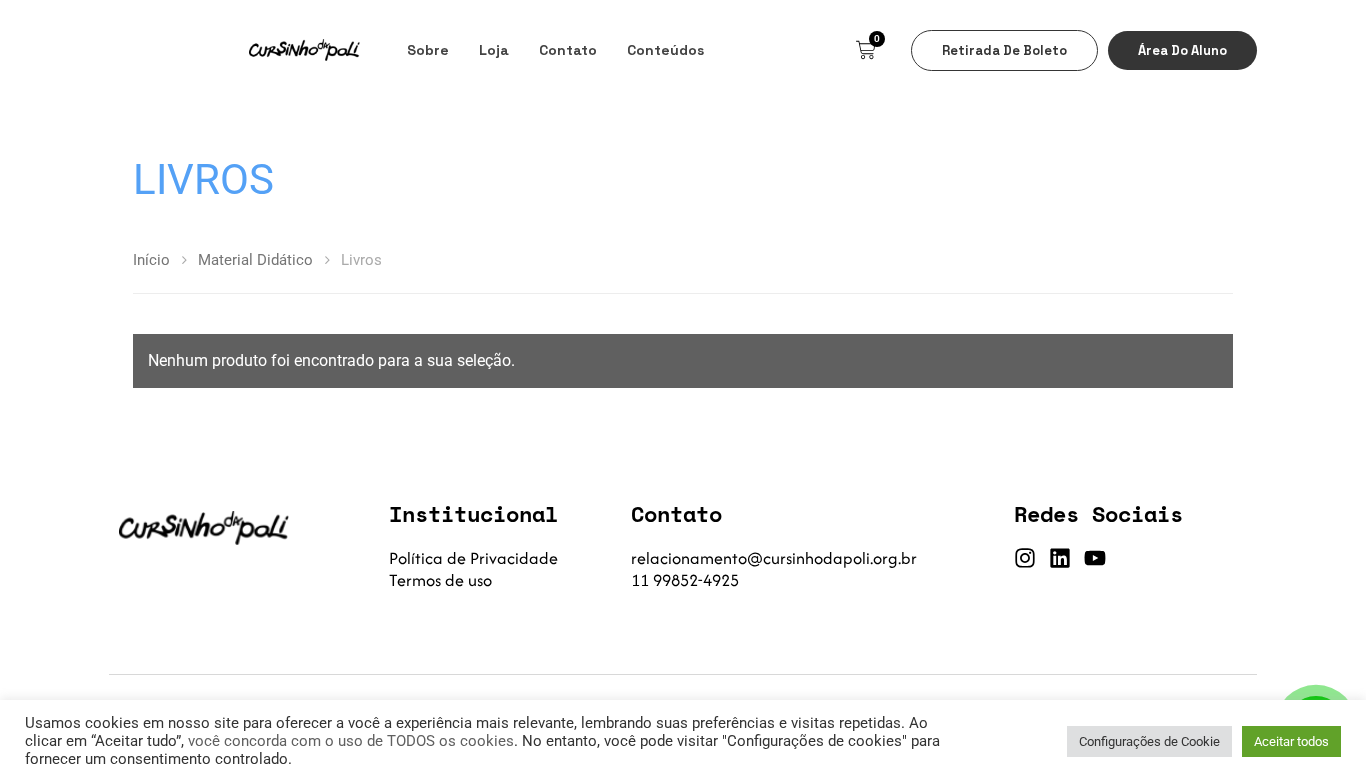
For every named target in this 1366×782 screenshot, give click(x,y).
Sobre (428, 50)
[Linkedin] (1060, 558)
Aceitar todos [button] (1291, 741)
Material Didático (255, 260)
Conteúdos (665, 50)
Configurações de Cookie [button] (1149, 741)
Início (151, 260)
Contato (568, 50)
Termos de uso (440, 580)
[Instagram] (1025, 558)
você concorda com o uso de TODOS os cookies (351, 741)
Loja (494, 50)
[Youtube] (1095, 558)
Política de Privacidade (473, 558)
